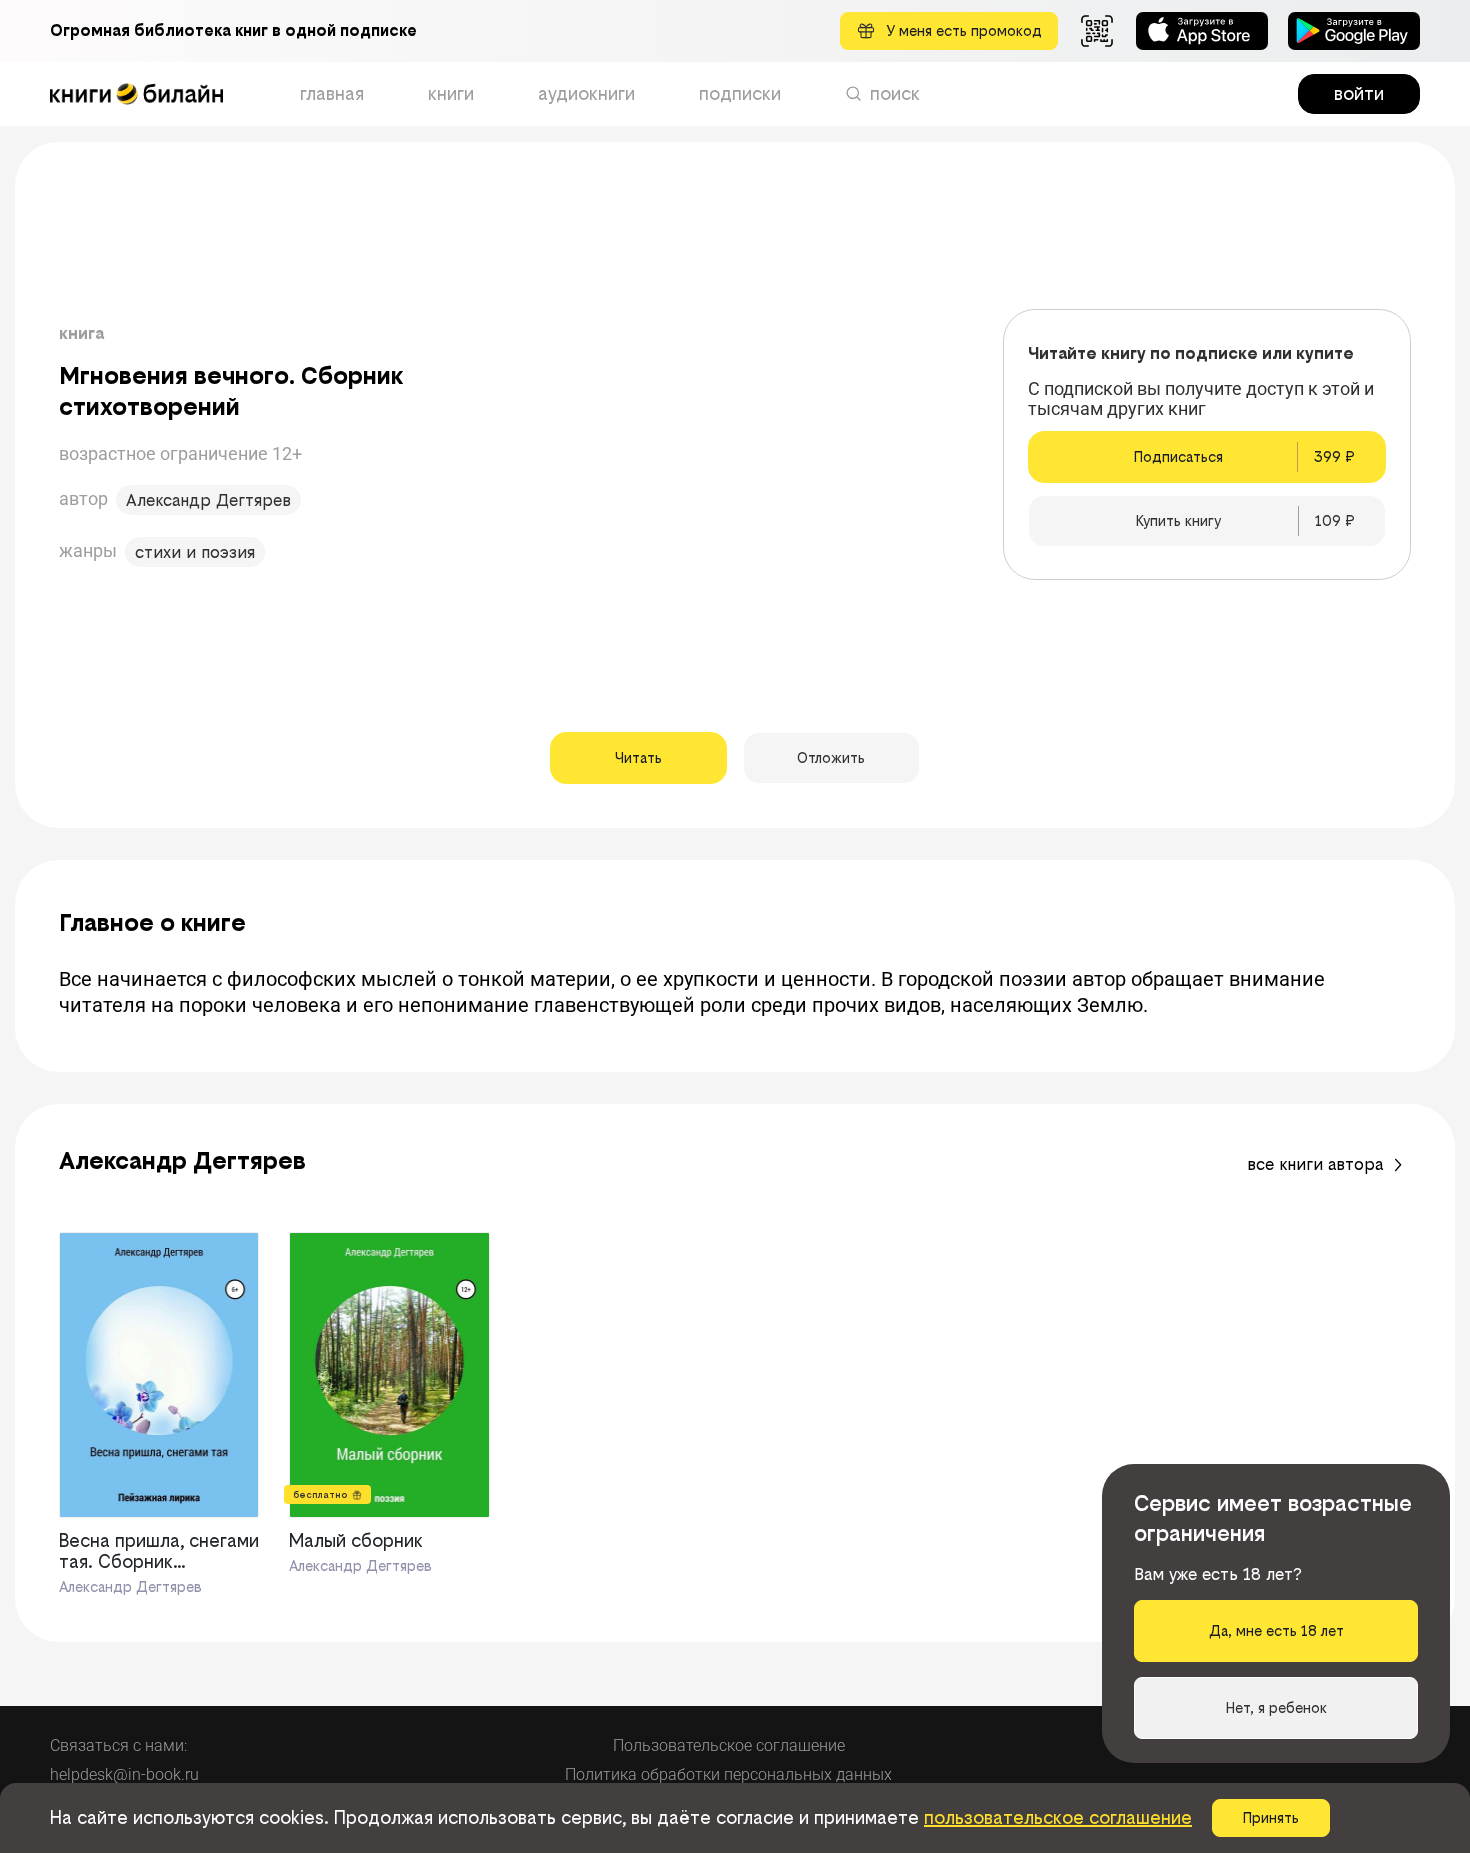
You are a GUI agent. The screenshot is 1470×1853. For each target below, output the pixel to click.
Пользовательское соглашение (729, 1745)
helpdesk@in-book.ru (124, 1774)
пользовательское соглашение (1058, 1817)
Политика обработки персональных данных (728, 1774)
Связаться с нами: (118, 1745)
